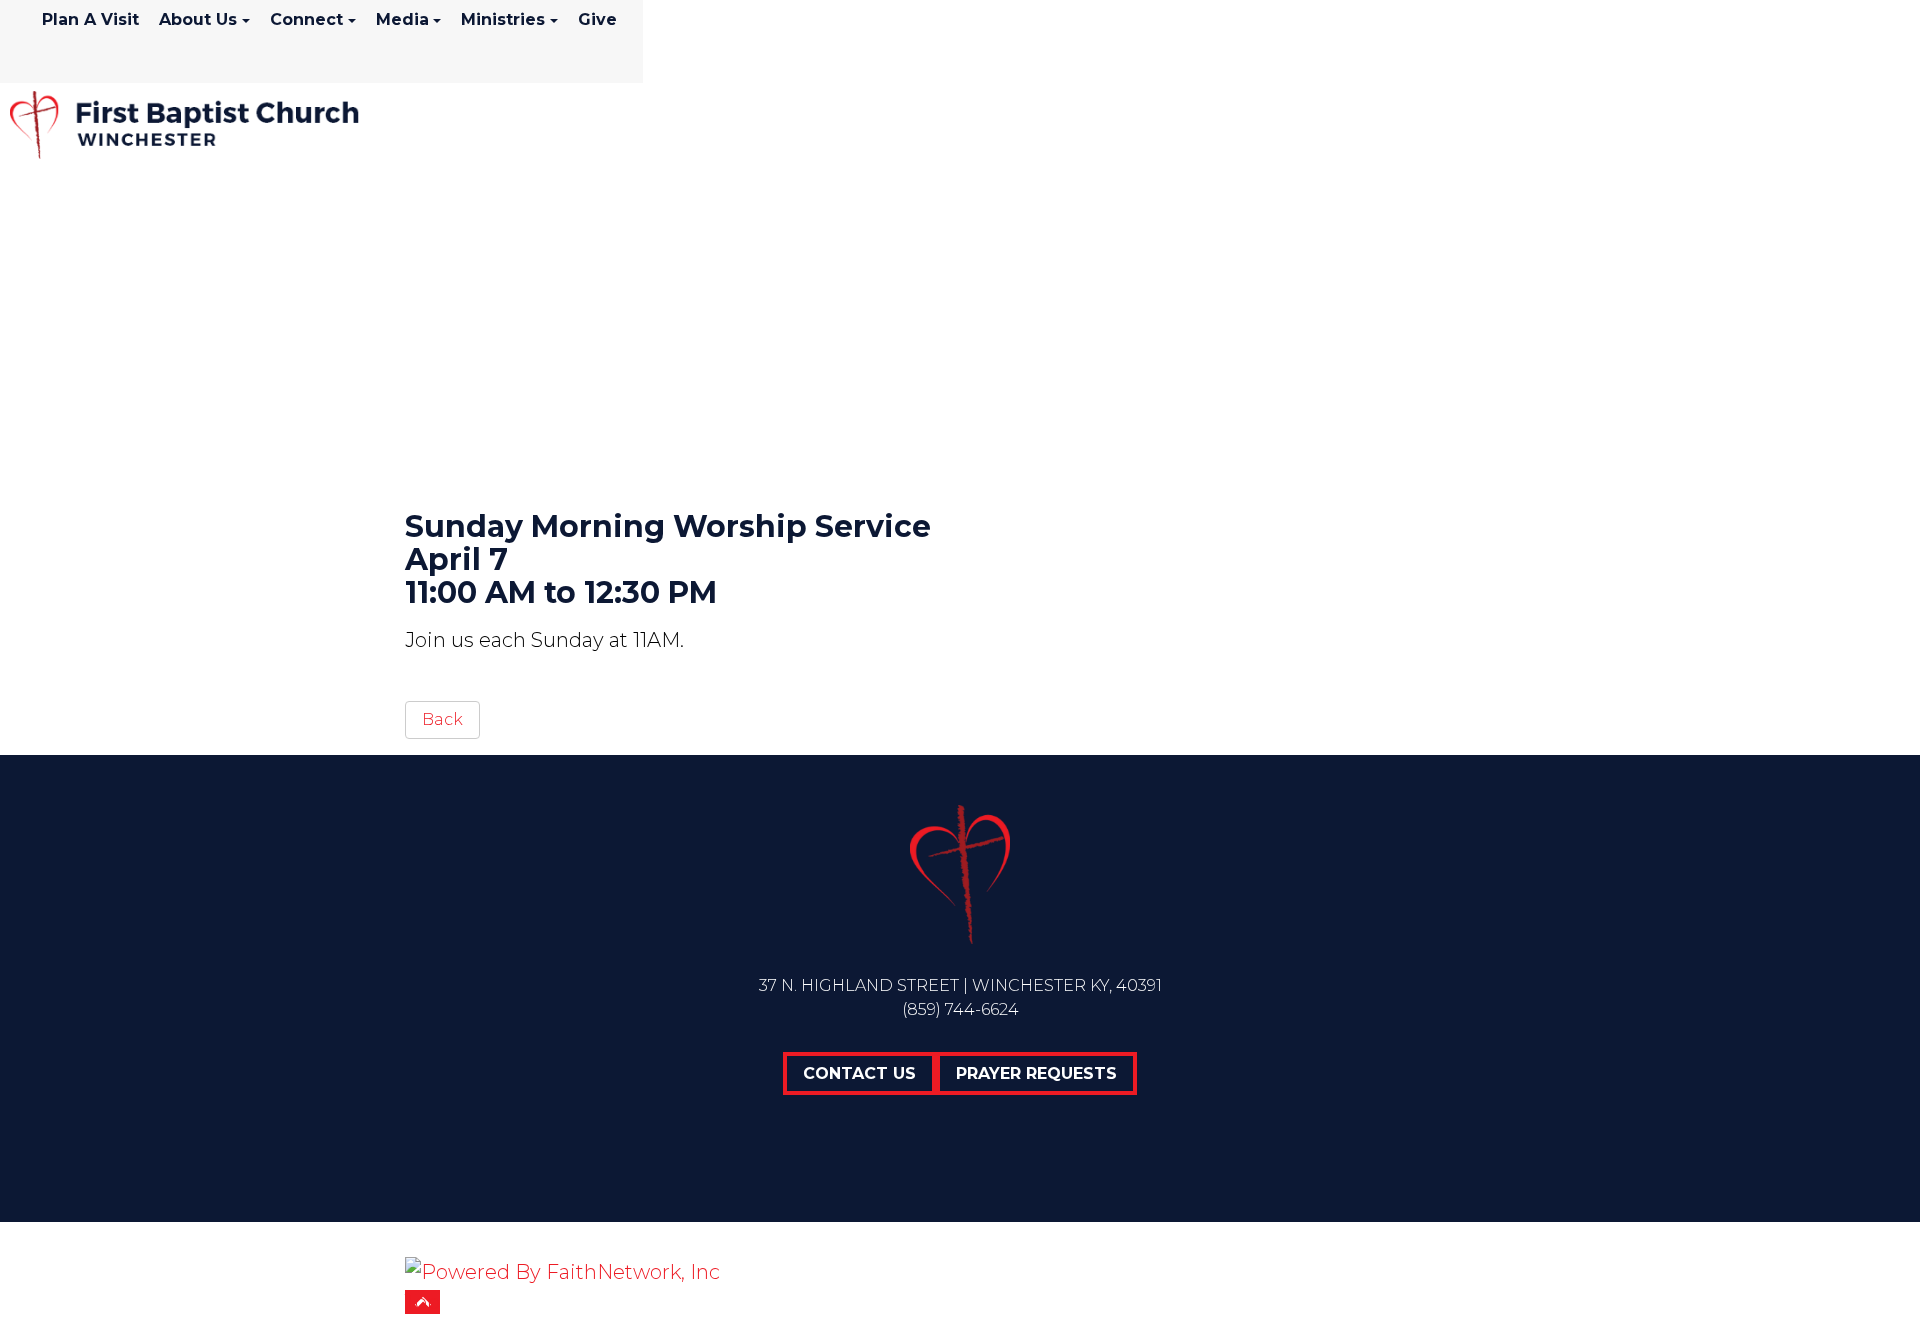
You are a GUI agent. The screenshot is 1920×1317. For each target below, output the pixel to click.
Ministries (503, 19)
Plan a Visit (90, 19)
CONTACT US (859, 1073)
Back (442, 719)
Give (597, 19)
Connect (306, 19)
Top (422, 1302)
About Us (198, 19)
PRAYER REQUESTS (1036, 1073)
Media (402, 19)
